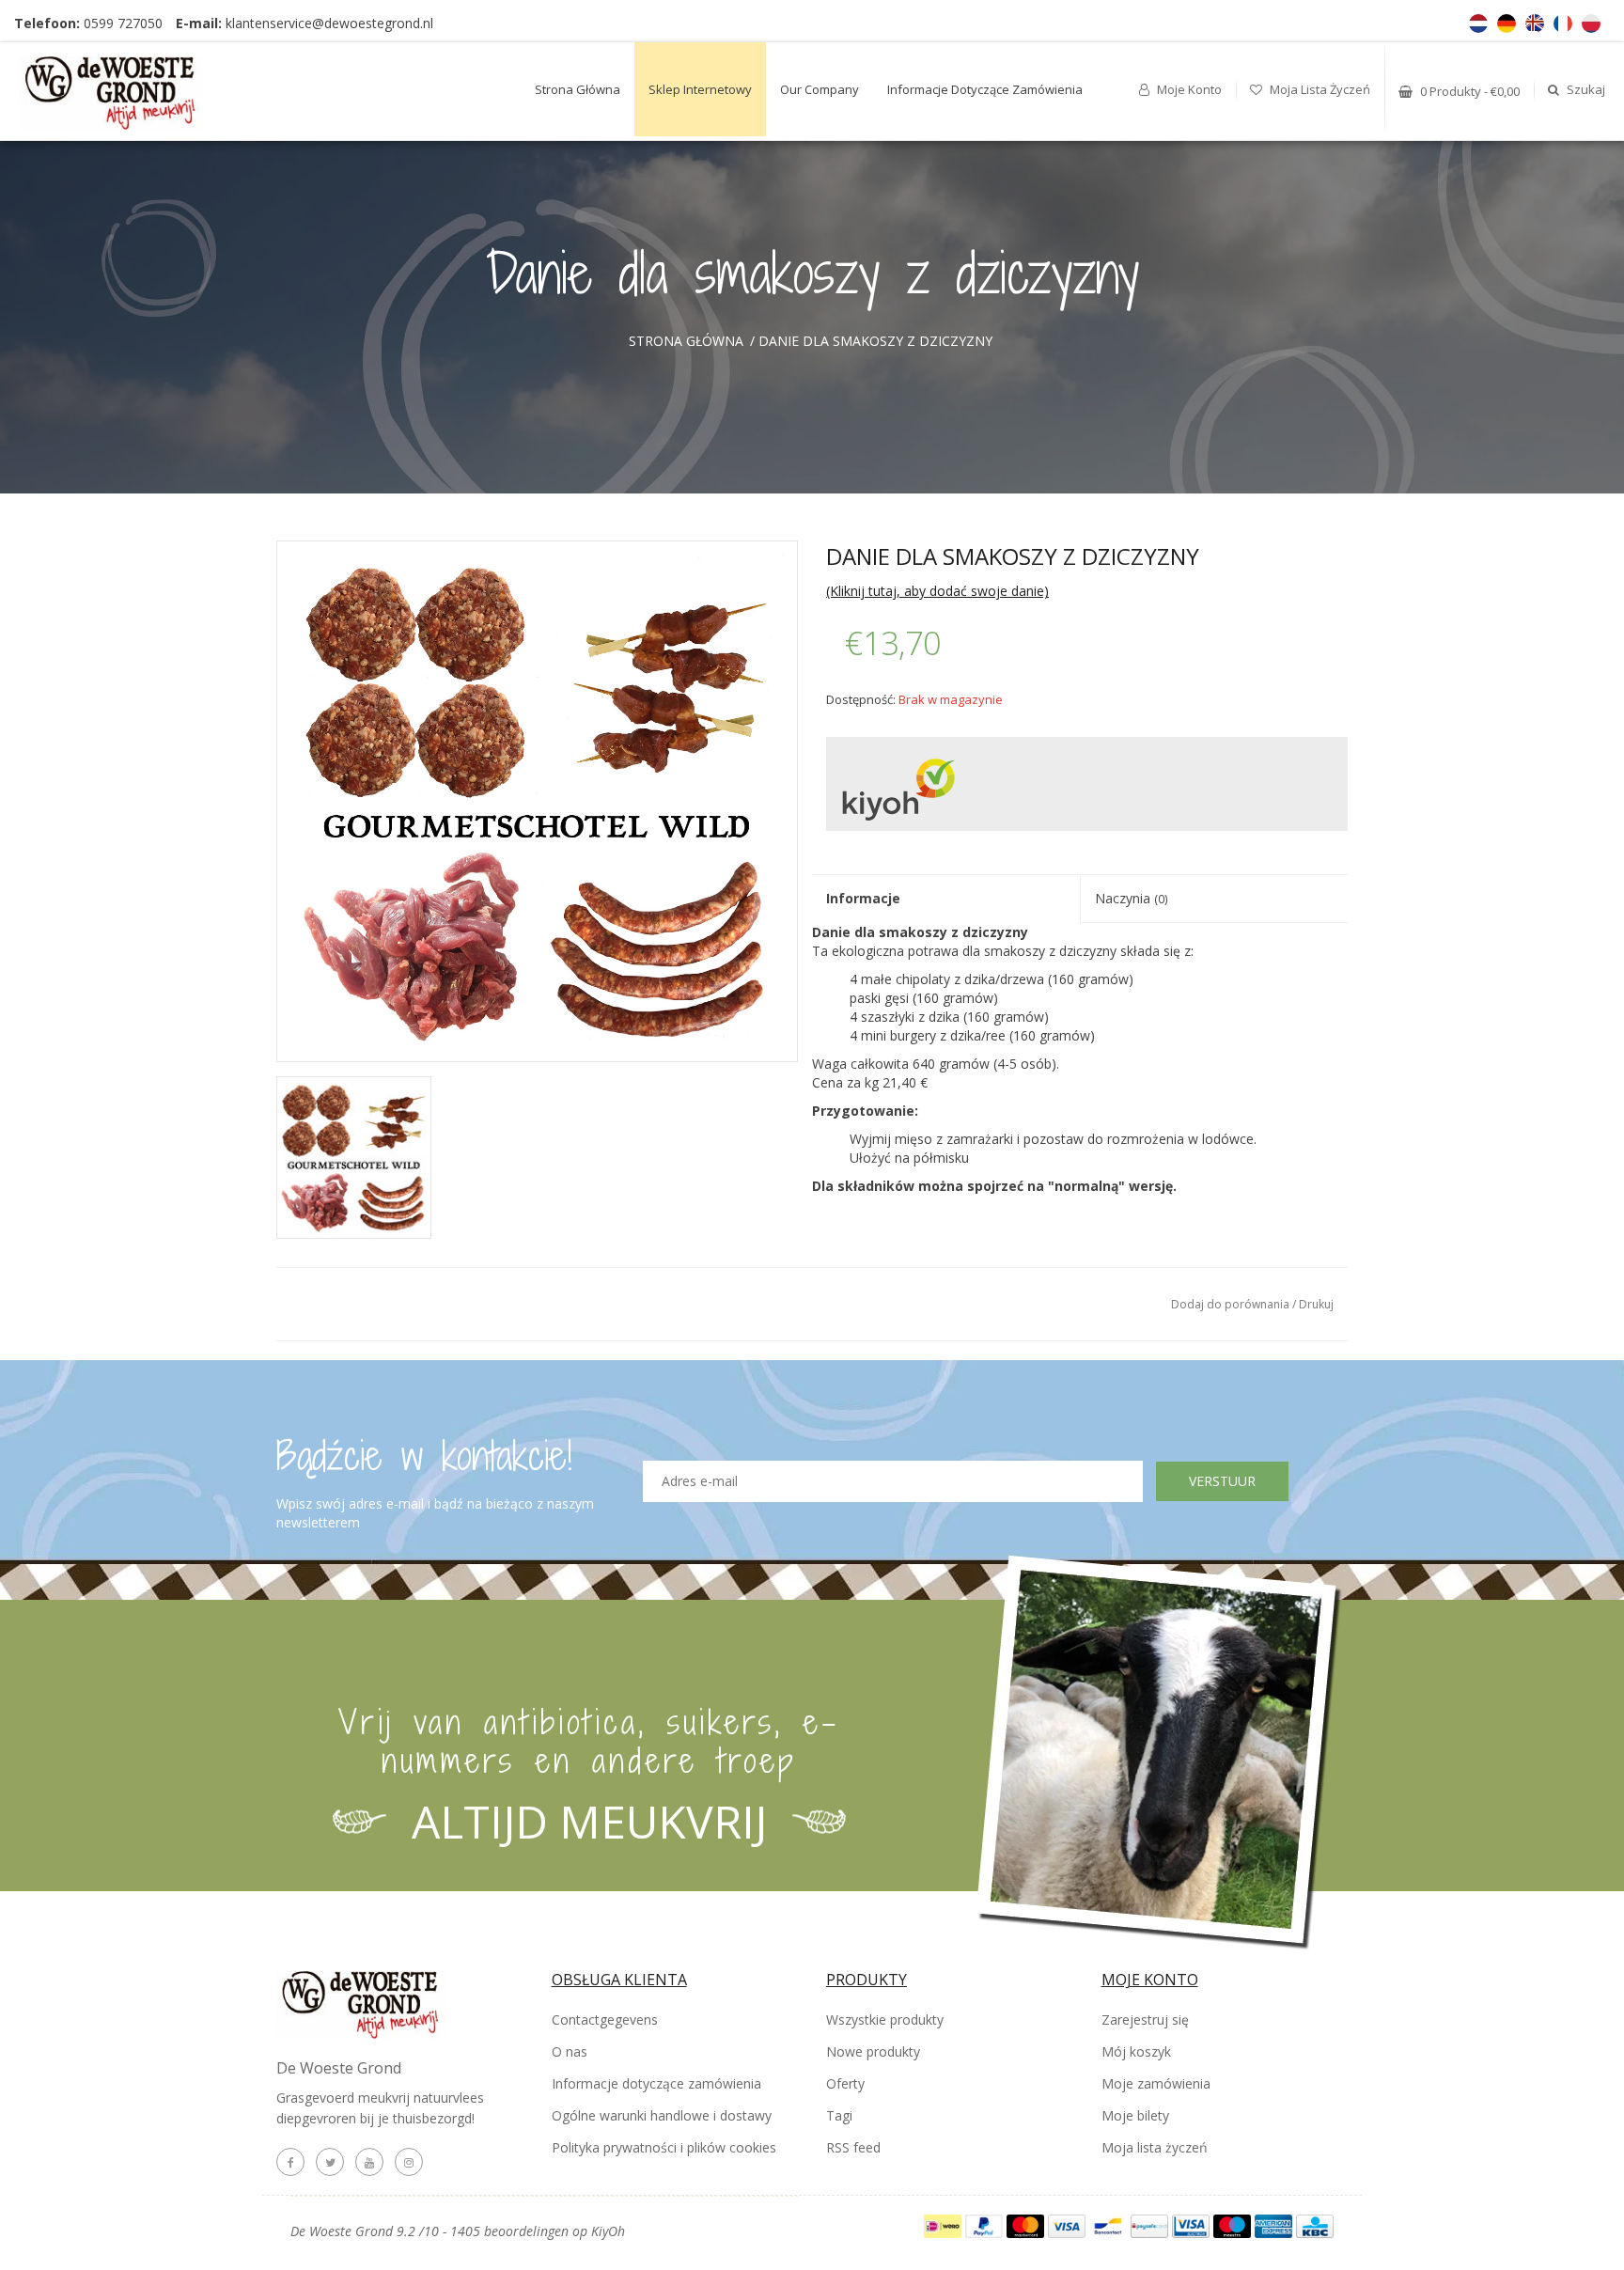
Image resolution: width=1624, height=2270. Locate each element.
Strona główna (578, 89)
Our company (820, 89)
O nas (570, 2051)
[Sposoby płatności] (945, 2224)
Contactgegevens (605, 2020)
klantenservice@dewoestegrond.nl (329, 23)
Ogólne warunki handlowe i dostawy (662, 2115)
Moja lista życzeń (1319, 89)
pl (1591, 23)
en (1535, 23)
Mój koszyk (1136, 2051)
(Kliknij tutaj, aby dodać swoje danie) (937, 591)
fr (1563, 23)
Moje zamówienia (1156, 2083)
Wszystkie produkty (885, 2020)
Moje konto (1188, 89)
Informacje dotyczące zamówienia (985, 89)
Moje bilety (1135, 2115)
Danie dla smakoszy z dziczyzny (875, 341)
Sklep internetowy (700, 89)
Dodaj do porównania (1232, 1304)
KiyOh (608, 2231)
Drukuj (1316, 1304)
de (1507, 23)
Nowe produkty (873, 2051)
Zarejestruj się (1145, 2020)
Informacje (863, 898)
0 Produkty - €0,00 (1468, 91)
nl (1478, 23)
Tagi (839, 2115)
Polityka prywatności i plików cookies (664, 2147)
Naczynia (1132, 898)
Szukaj (1585, 89)
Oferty (845, 2083)
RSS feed (853, 2147)
